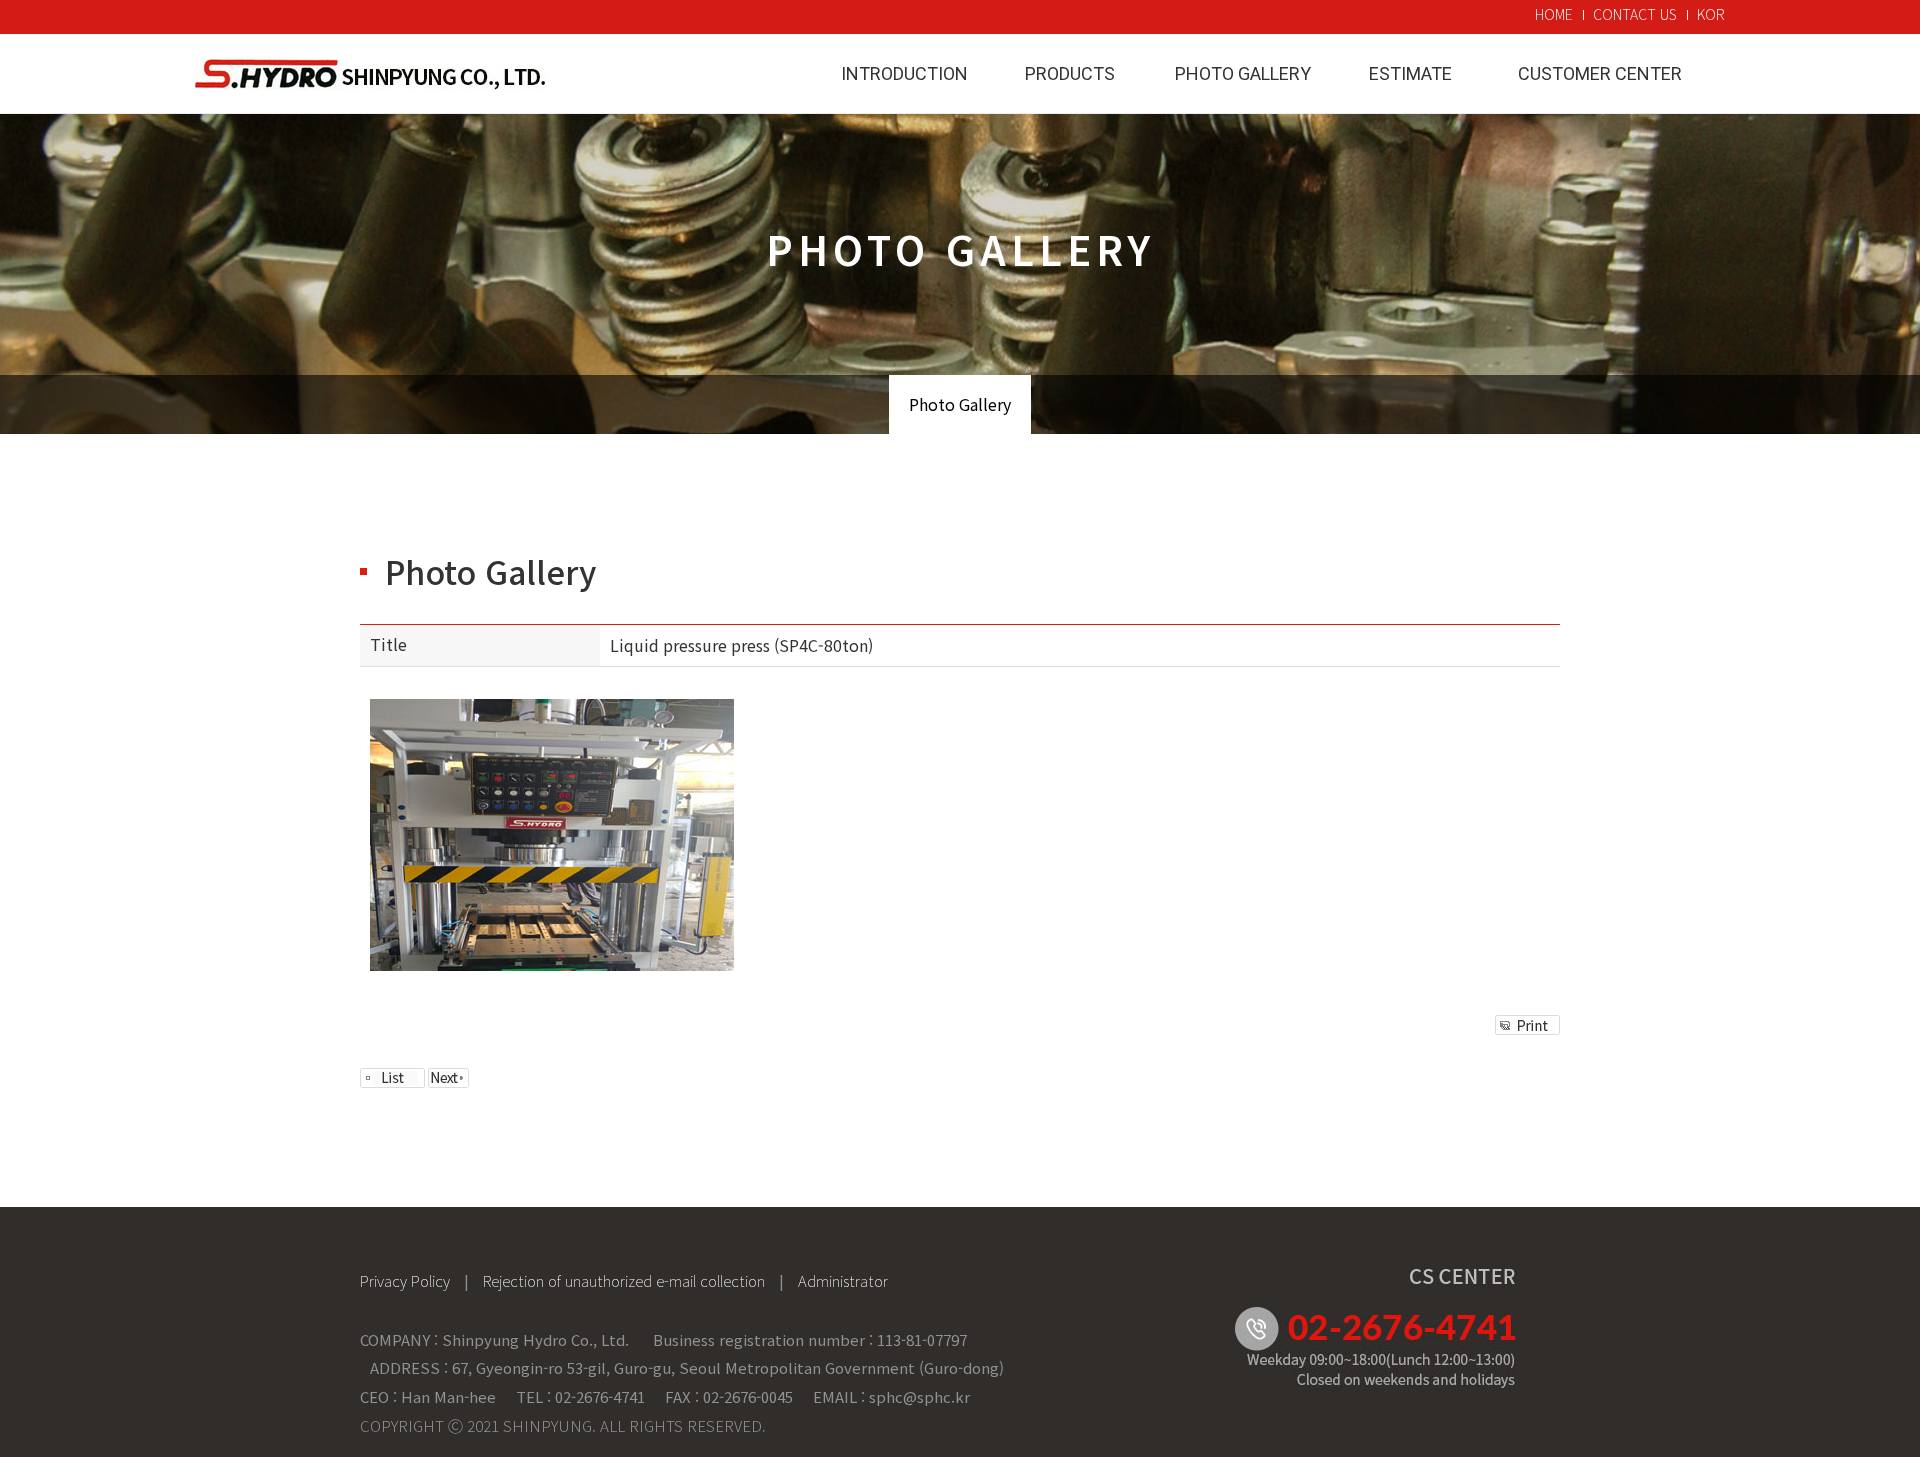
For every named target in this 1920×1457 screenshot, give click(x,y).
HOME (1554, 14)
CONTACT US (1635, 14)
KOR (1711, 14)
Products (1070, 73)
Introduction (904, 73)
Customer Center (1600, 73)
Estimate (1410, 73)
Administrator (843, 1280)
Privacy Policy (405, 1280)
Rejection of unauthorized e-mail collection (624, 1280)
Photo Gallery (1243, 73)
